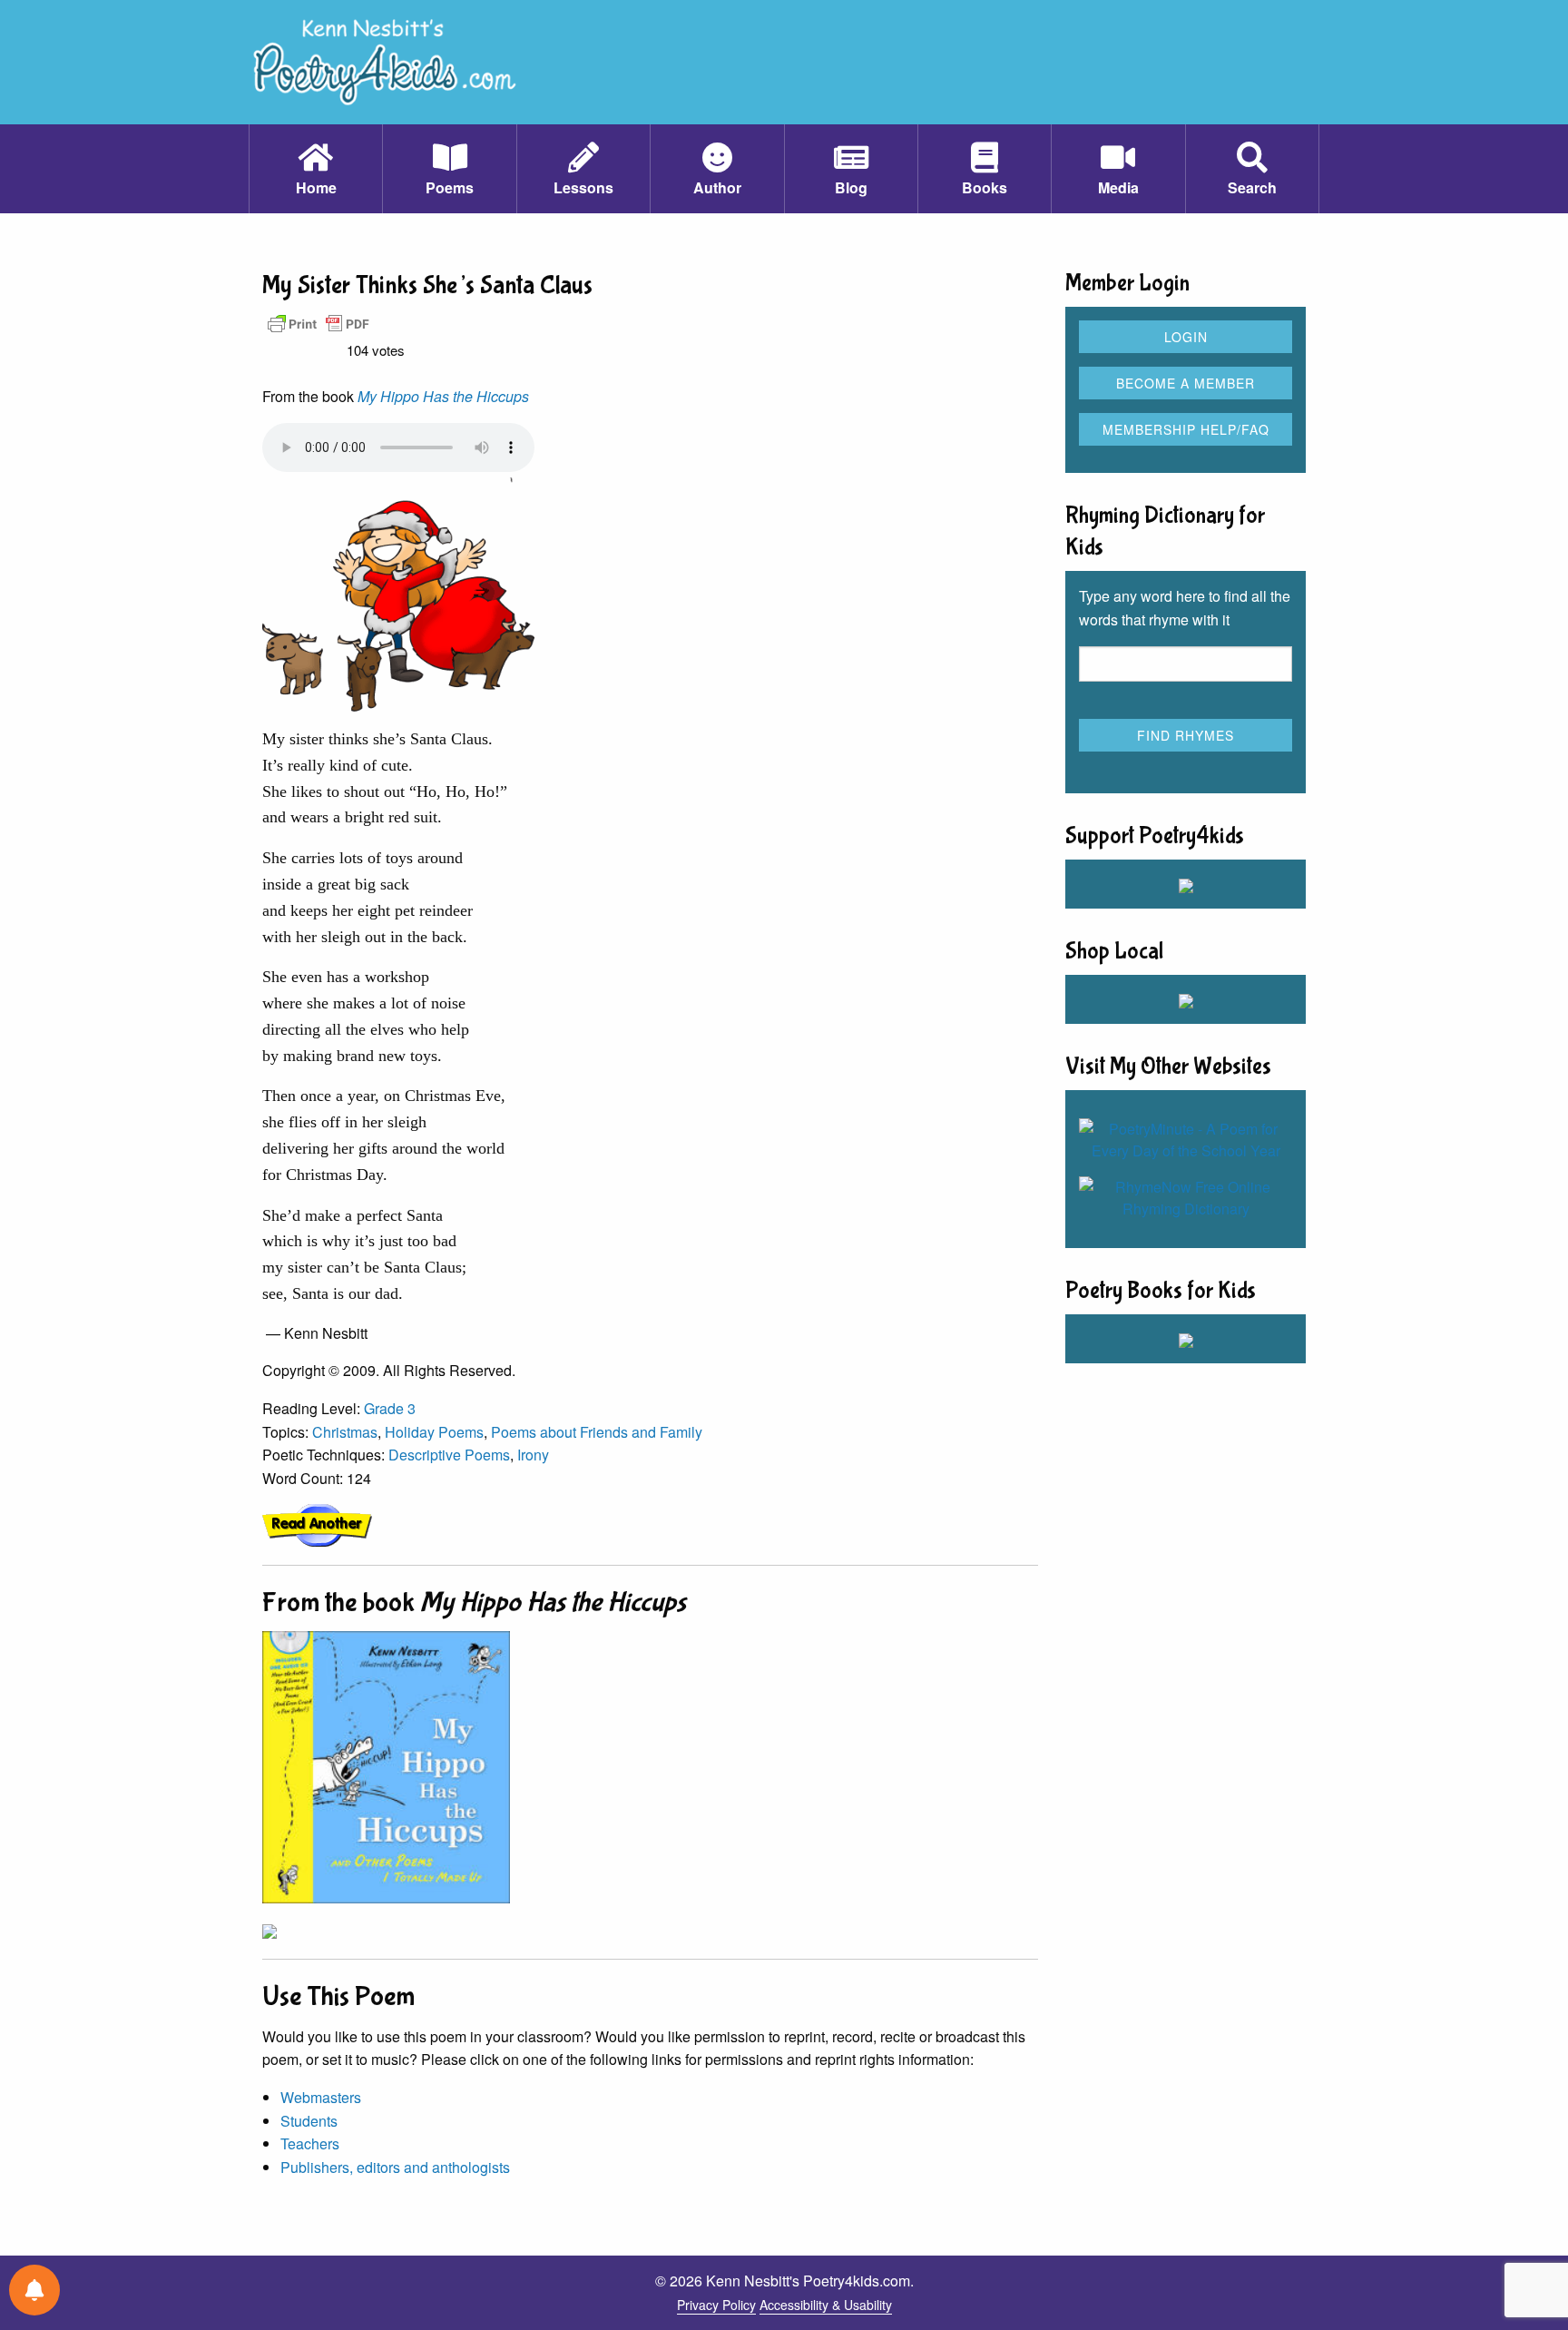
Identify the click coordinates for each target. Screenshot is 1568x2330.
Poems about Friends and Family (597, 1432)
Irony (533, 1455)
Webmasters (321, 2097)
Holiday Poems (434, 1432)
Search (1252, 187)
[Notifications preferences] (34, 2290)
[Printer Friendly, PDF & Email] (318, 323)
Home (316, 187)
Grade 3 (390, 1408)
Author (717, 187)
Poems (450, 187)
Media (1118, 187)
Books (985, 187)
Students (309, 2121)
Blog (851, 187)
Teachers (310, 2143)
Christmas (345, 1432)
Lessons (583, 187)
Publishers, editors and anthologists (395, 2167)
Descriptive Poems (449, 1455)
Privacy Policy (716, 2305)
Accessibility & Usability (826, 2305)
